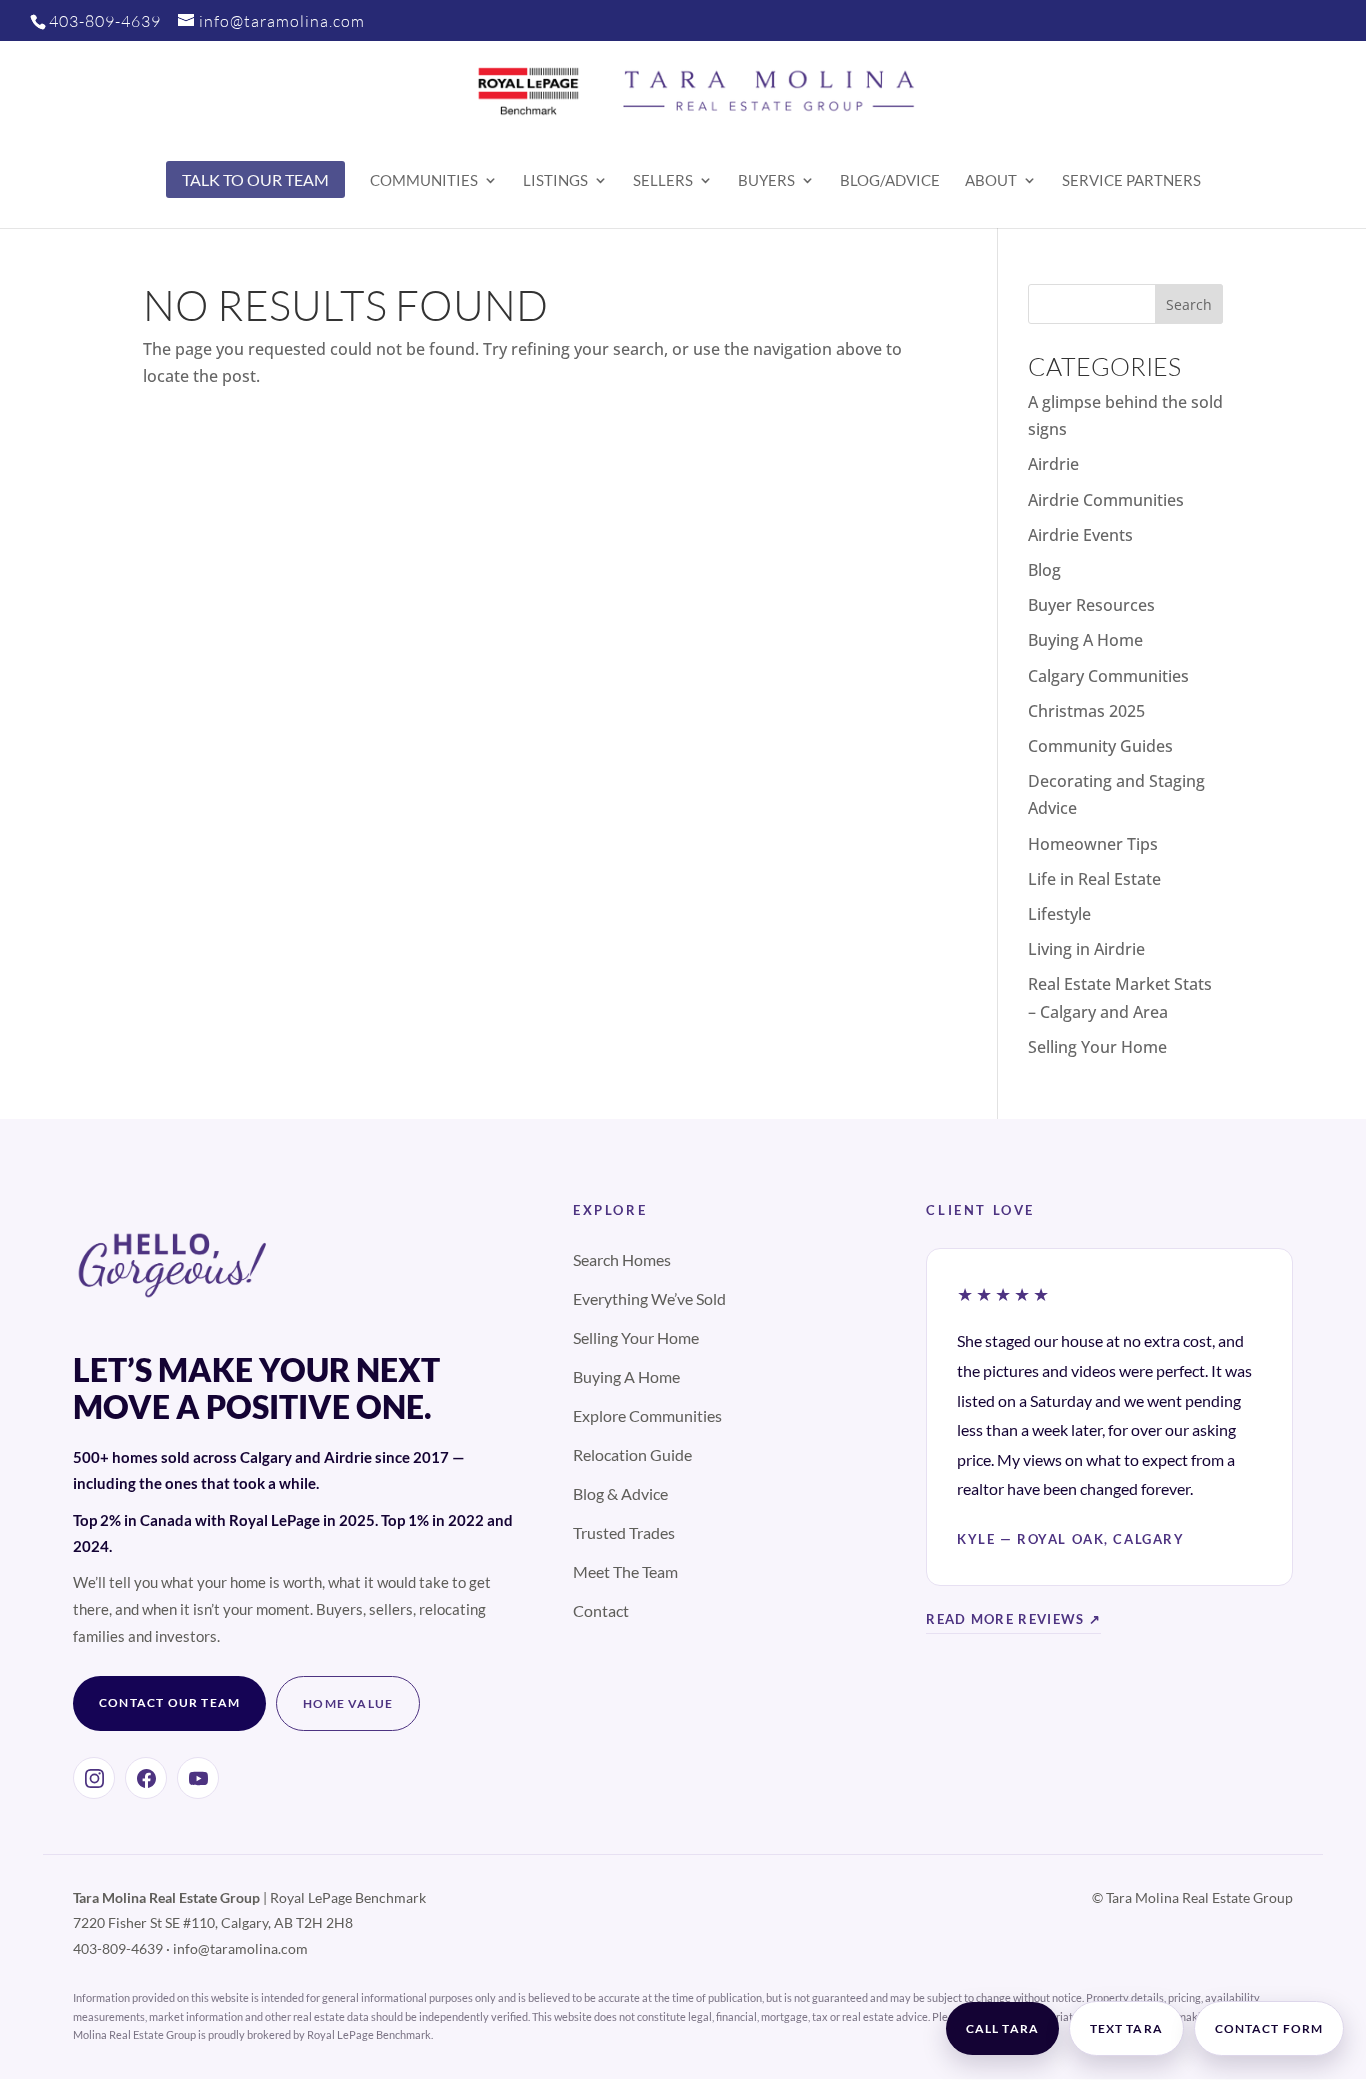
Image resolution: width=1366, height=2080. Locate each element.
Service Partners (1131, 181)
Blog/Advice (890, 181)
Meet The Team (625, 1571)
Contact (601, 1610)
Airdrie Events (1080, 535)
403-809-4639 (105, 21)
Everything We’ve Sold (649, 1298)
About (991, 181)
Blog (1044, 570)
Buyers (766, 181)
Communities (424, 181)
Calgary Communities (1108, 676)
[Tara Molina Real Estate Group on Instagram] (94, 1778)
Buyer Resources (1091, 605)
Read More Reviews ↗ (1013, 1619)
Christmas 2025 (1086, 711)
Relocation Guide (632, 1454)
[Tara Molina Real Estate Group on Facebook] (146, 1778)
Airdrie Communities (1106, 500)
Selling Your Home (1097, 1047)
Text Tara (1126, 2028)
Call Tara (1002, 2028)
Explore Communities (647, 1415)
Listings (555, 181)
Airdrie (1053, 464)
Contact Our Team (169, 1702)
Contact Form (1269, 2028)
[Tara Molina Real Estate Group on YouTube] (198, 1778)
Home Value (348, 1703)
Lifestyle (1059, 914)
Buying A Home (1085, 640)
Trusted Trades (624, 1532)
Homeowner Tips (1093, 844)
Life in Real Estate (1094, 879)
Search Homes (622, 1259)
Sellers (663, 181)
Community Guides (1100, 746)
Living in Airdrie (1086, 949)
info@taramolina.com (240, 1948)
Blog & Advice (620, 1493)
